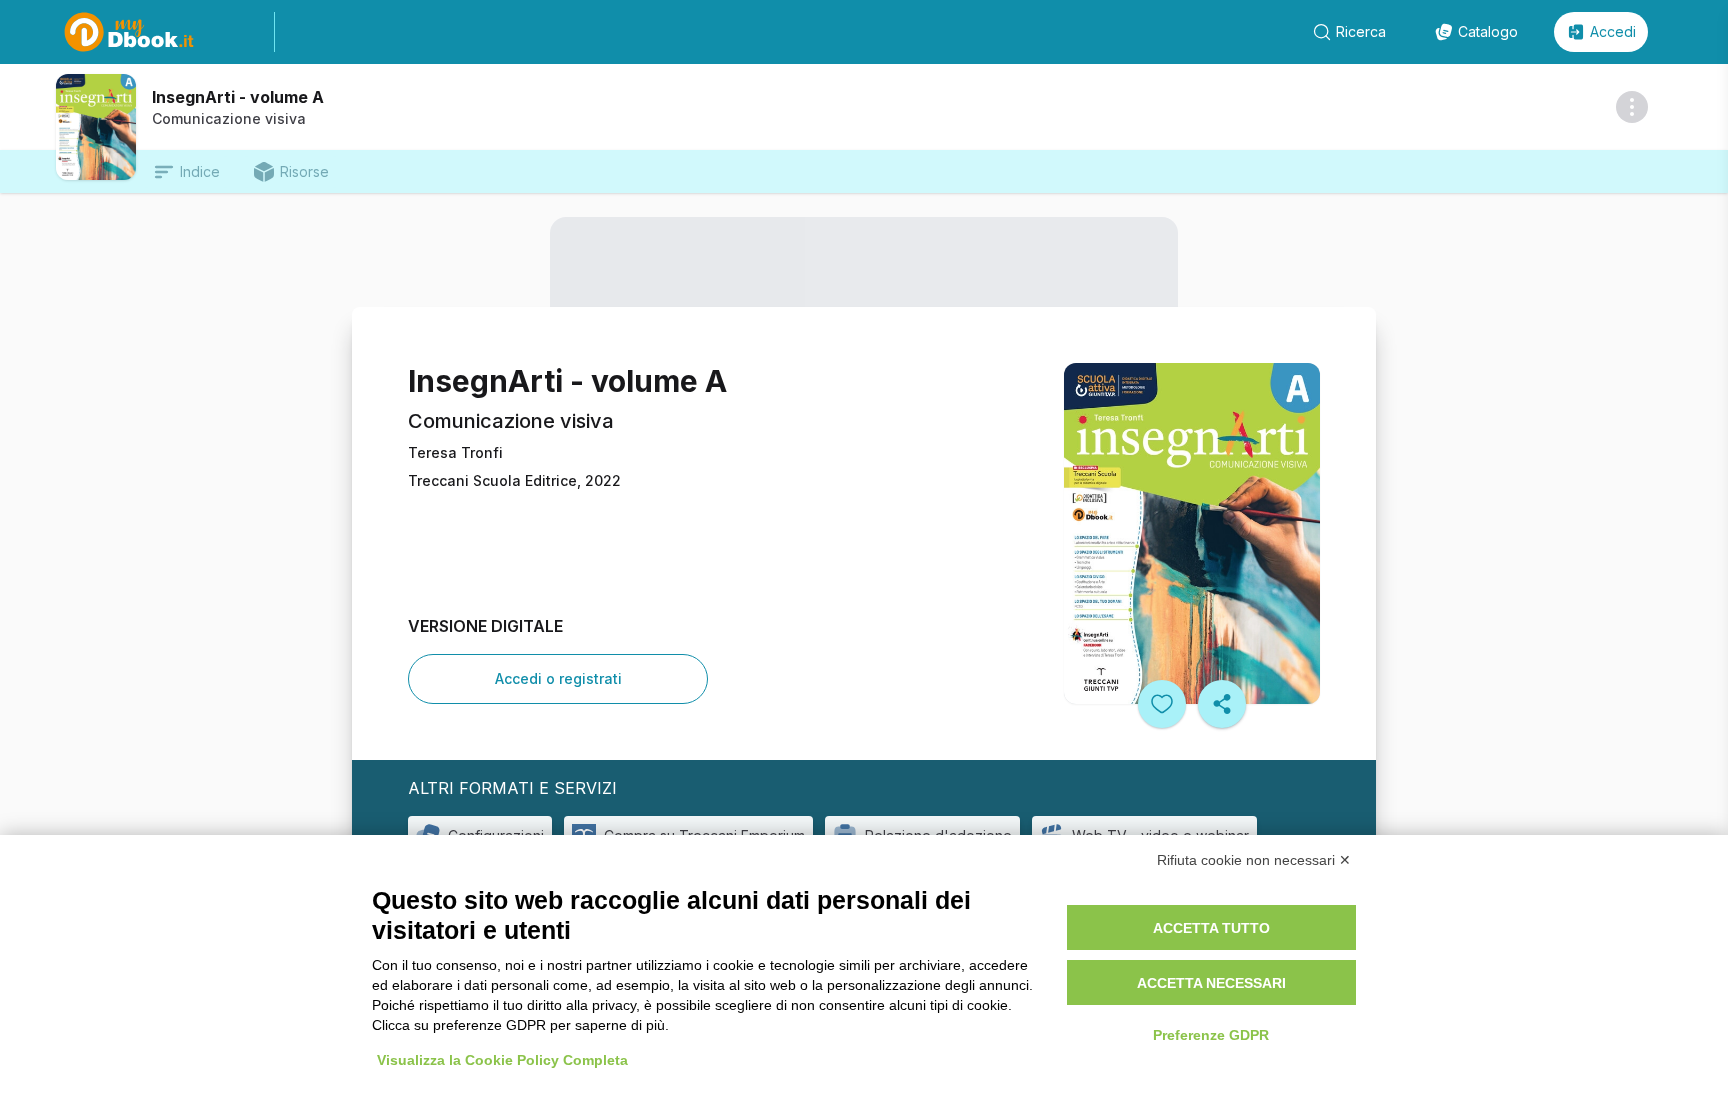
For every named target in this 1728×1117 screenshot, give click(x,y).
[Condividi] (1222, 704)
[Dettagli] (1632, 107)
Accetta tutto (1211, 928)
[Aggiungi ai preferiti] (1162, 704)
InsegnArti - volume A (238, 97)
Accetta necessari (1211, 983)
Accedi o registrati (558, 678)
